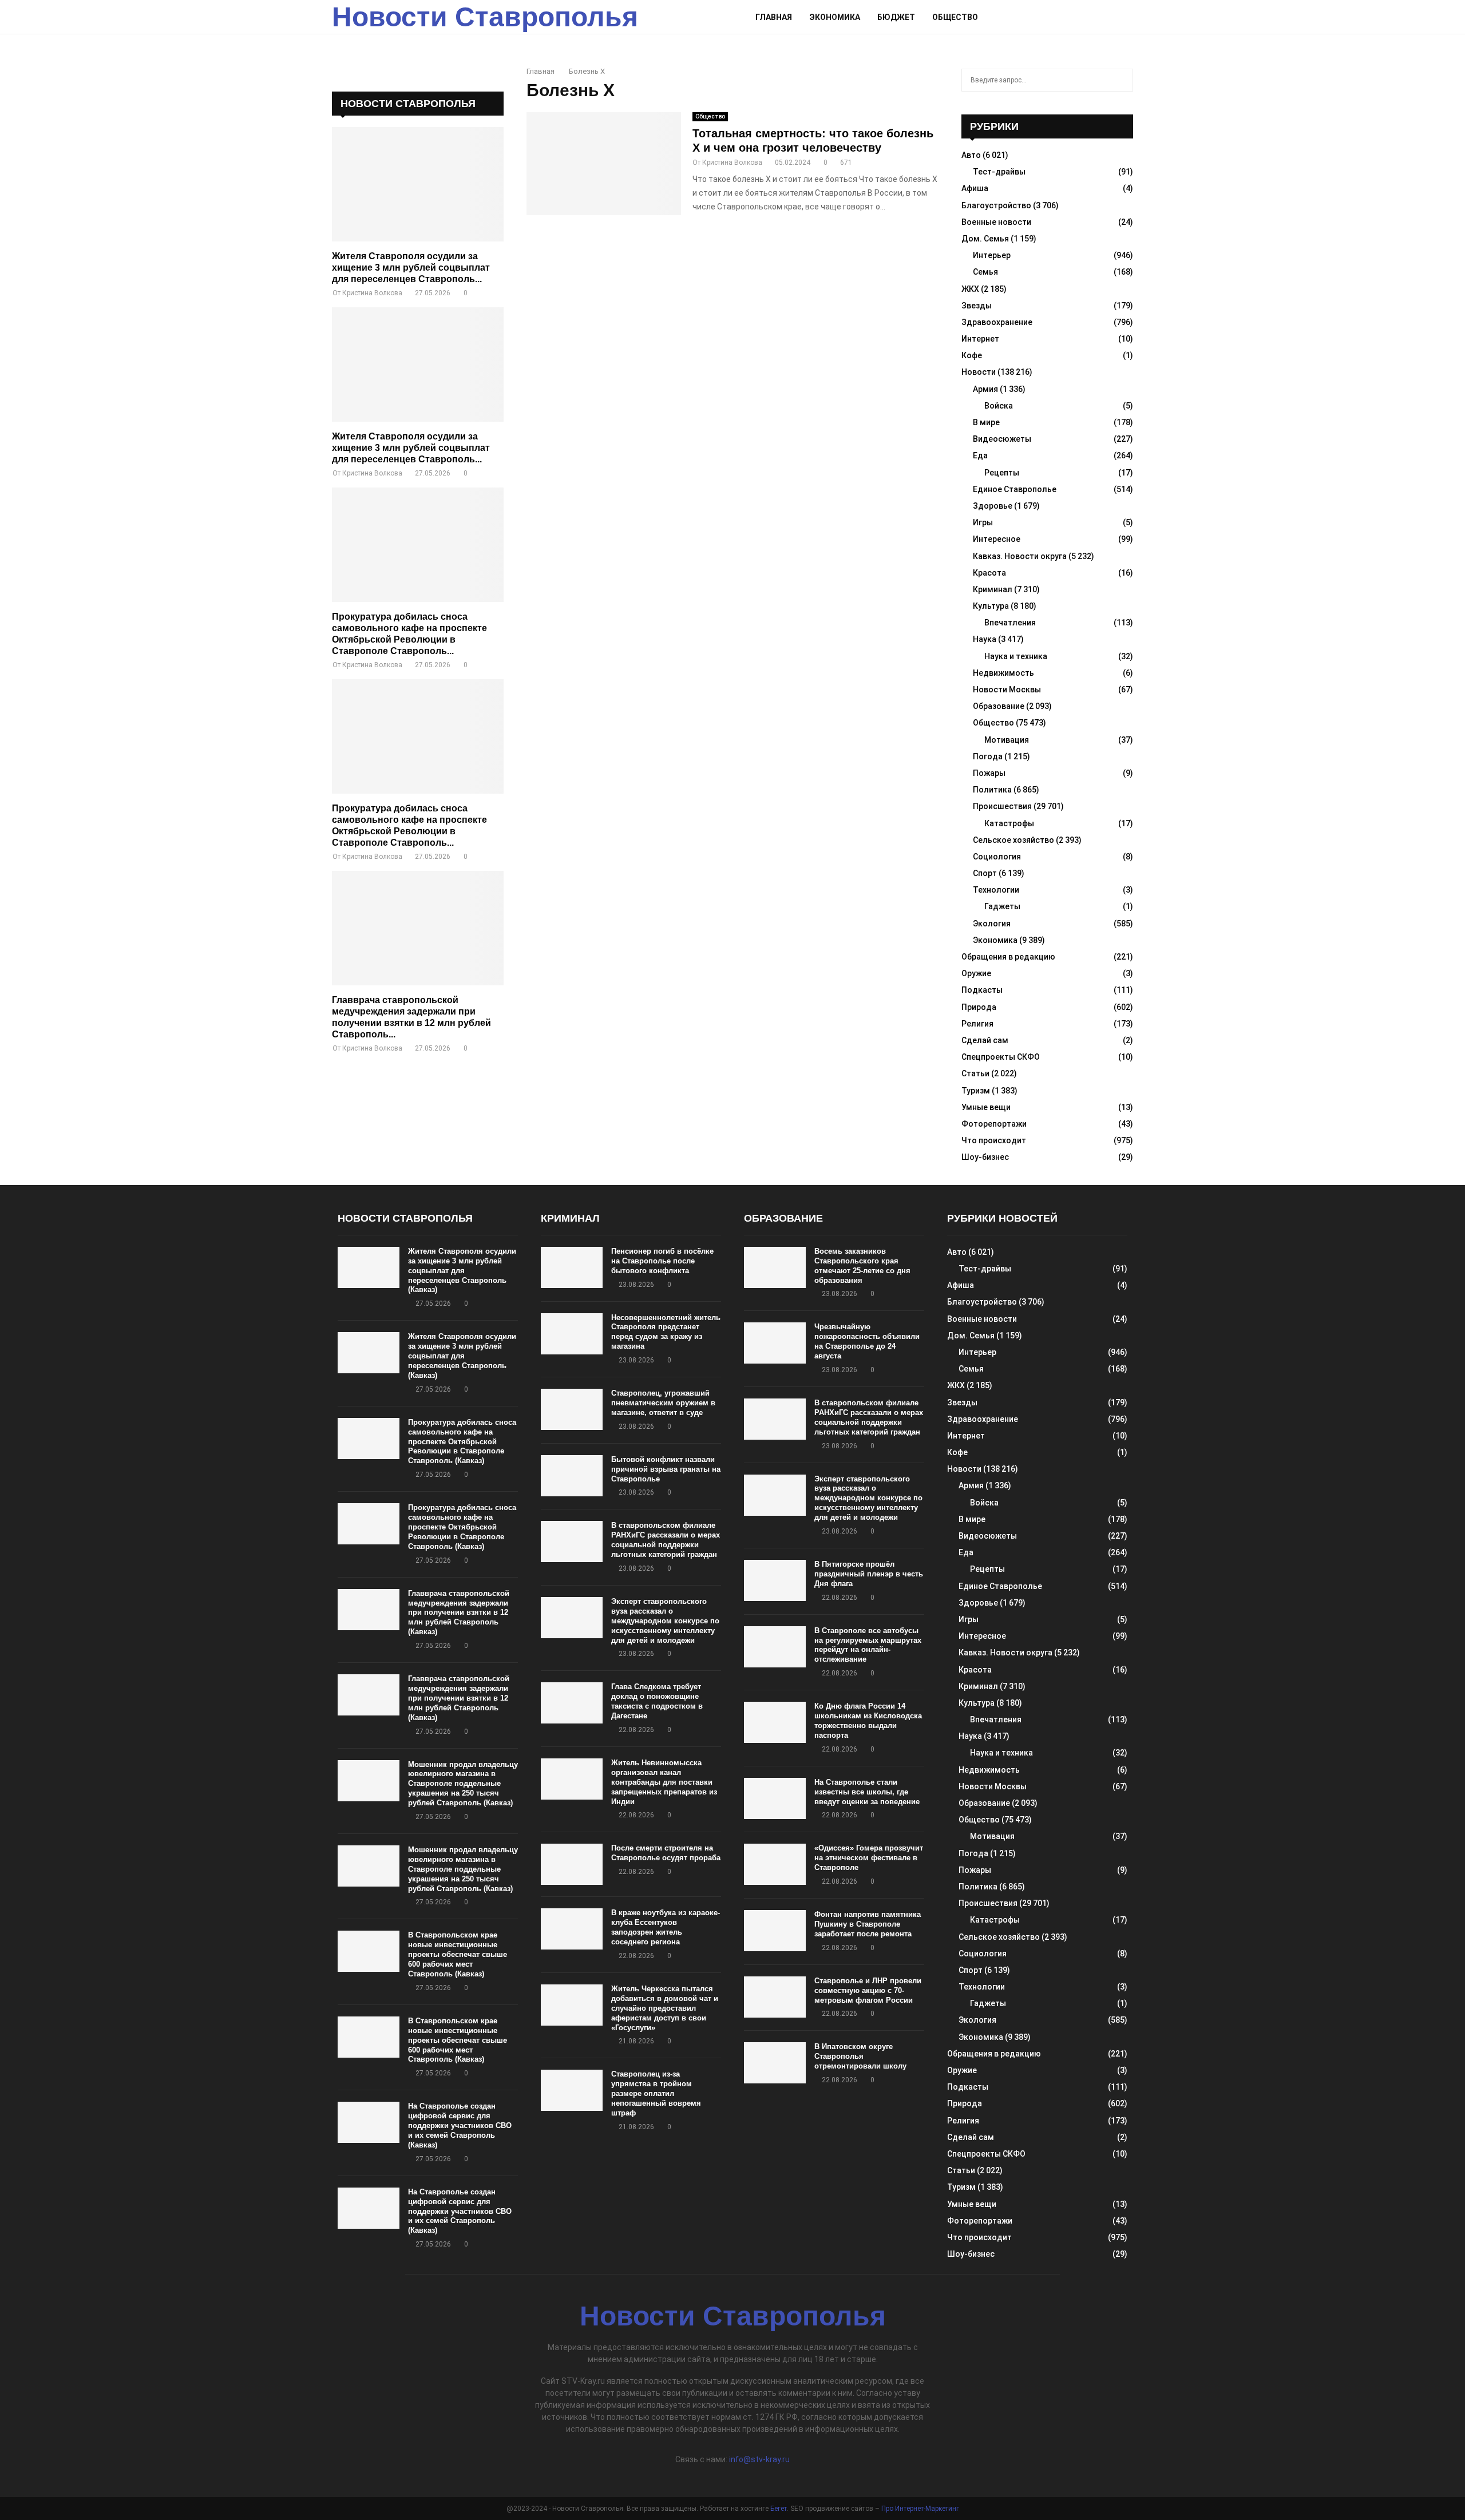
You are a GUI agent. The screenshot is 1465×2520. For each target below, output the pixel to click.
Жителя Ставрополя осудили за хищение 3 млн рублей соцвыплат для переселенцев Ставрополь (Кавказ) (462, 1271)
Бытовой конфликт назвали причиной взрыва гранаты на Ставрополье (666, 1469)
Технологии (996, 890)
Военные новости (996, 222)
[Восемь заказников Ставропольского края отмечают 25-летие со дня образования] (775, 1267)
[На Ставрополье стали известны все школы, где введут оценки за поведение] (775, 1798)
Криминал (993, 589)
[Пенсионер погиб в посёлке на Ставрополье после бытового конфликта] (572, 1267)
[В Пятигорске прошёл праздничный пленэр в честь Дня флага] (775, 1580)
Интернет (980, 339)
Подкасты (982, 990)
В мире (986, 422)
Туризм (976, 1091)
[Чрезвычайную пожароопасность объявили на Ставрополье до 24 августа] (775, 1343)
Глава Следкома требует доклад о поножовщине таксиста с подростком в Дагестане (657, 1701)
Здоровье (993, 506)
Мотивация (1007, 740)
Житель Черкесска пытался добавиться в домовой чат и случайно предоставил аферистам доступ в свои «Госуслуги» (665, 2008)
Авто (971, 155)
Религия (977, 1024)
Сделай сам (985, 1040)
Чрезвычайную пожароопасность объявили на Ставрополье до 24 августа (867, 1341)
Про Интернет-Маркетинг (920, 2509)
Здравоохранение (997, 322)
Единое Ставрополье (1015, 489)
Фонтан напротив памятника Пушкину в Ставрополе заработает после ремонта (868, 1924)
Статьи (975, 1073)
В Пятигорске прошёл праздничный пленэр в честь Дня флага (869, 1574)
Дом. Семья (985, 239)
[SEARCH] (1121, 80)
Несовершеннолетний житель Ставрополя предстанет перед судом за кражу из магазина (666, 1332)
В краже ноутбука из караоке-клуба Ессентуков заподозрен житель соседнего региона (666, 1927)
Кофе (972, 355)
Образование (999, 706)
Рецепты (1002, 473)
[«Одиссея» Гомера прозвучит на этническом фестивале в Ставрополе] (775, 1864)
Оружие (976, 973)
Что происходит (994, 1140)
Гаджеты (1002, 906)
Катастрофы (1009, 823)
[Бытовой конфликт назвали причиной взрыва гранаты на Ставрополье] (572, 1476)
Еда (980, 455)
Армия (985, 389)
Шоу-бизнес (985, 1157)
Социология (997, 857)
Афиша (975, 188)
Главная (774, 17)
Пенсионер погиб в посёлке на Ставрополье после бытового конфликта (662, 1261)
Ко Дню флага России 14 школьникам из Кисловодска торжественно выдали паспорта (868, 1721)
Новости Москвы (1007, 690)
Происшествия (1002, 806)
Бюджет (896, 17)
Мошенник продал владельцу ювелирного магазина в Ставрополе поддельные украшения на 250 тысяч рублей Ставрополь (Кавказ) (463, 1784)
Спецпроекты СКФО (1001, 1057)
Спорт (985, 873)
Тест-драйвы (999, 172)
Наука (985, 639)
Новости (979, 372)
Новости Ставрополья (485, 17)
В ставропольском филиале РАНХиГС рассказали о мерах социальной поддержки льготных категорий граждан (666, 1540)
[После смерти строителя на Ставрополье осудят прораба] (572, 1864)
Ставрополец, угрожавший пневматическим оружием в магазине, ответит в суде (663, 1403)
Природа (979, 1007)
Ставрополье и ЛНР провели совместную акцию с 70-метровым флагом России (868, 1990)
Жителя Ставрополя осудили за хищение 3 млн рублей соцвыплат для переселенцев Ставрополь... (411, 268)
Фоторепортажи (994, 1124)
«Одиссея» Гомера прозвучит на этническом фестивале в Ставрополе (869, 1858)
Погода (988, 756)
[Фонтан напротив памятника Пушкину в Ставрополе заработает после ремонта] (775, 1931)
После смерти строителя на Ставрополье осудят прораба (666, 1853)
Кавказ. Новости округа (1020, 556)
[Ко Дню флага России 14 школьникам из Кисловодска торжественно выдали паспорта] (775, 1722)
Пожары (989, 773)
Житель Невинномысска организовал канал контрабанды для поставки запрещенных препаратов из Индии (664, 1782)
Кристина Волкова (732, 163)
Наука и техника (1016, 656)
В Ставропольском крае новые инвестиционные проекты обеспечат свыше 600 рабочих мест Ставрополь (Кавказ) (458, 1954)
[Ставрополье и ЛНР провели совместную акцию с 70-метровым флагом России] (775, 1997)
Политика (992, 790)
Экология (992, 924)
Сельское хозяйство (1013, 840)
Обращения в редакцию (1008, 957)
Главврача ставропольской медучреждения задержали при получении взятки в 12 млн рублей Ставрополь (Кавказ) (459, 1613)
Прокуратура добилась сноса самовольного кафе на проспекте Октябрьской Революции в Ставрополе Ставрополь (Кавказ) (462, 1442)
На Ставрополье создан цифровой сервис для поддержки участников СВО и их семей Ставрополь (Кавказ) (460, 2125)
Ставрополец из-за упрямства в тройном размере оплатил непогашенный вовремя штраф (656, 2093)
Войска (999, 406)
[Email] (1102, 17)
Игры (983, 522)
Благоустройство (996, 205)
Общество (955, 17)
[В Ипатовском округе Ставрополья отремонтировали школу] (775, 2063)
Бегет (779, 2509)
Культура (991, 606)
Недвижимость (1003, 673)
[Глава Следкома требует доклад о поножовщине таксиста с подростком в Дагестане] (572, 1703)
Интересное (997, 539)
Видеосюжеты (1002, 439)
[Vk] (1114, 17)
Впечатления (1010, 623)
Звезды (977, 306)
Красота (989, 573)
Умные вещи (986, 1107)
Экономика (835, 17)
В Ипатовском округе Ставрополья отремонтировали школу (860, 2056)
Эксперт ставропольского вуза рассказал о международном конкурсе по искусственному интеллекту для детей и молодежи (665, 1621)
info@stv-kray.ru (759, 2459)
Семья (985, 272)
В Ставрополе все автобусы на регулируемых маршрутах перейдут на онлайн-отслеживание (868, 1645)
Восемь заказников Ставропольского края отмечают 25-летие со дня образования (862, 1266)
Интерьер (992, 255)
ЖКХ (970, 289)
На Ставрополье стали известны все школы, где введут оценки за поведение (867, 1792)
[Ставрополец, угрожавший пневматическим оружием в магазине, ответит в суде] (572, 1409)
